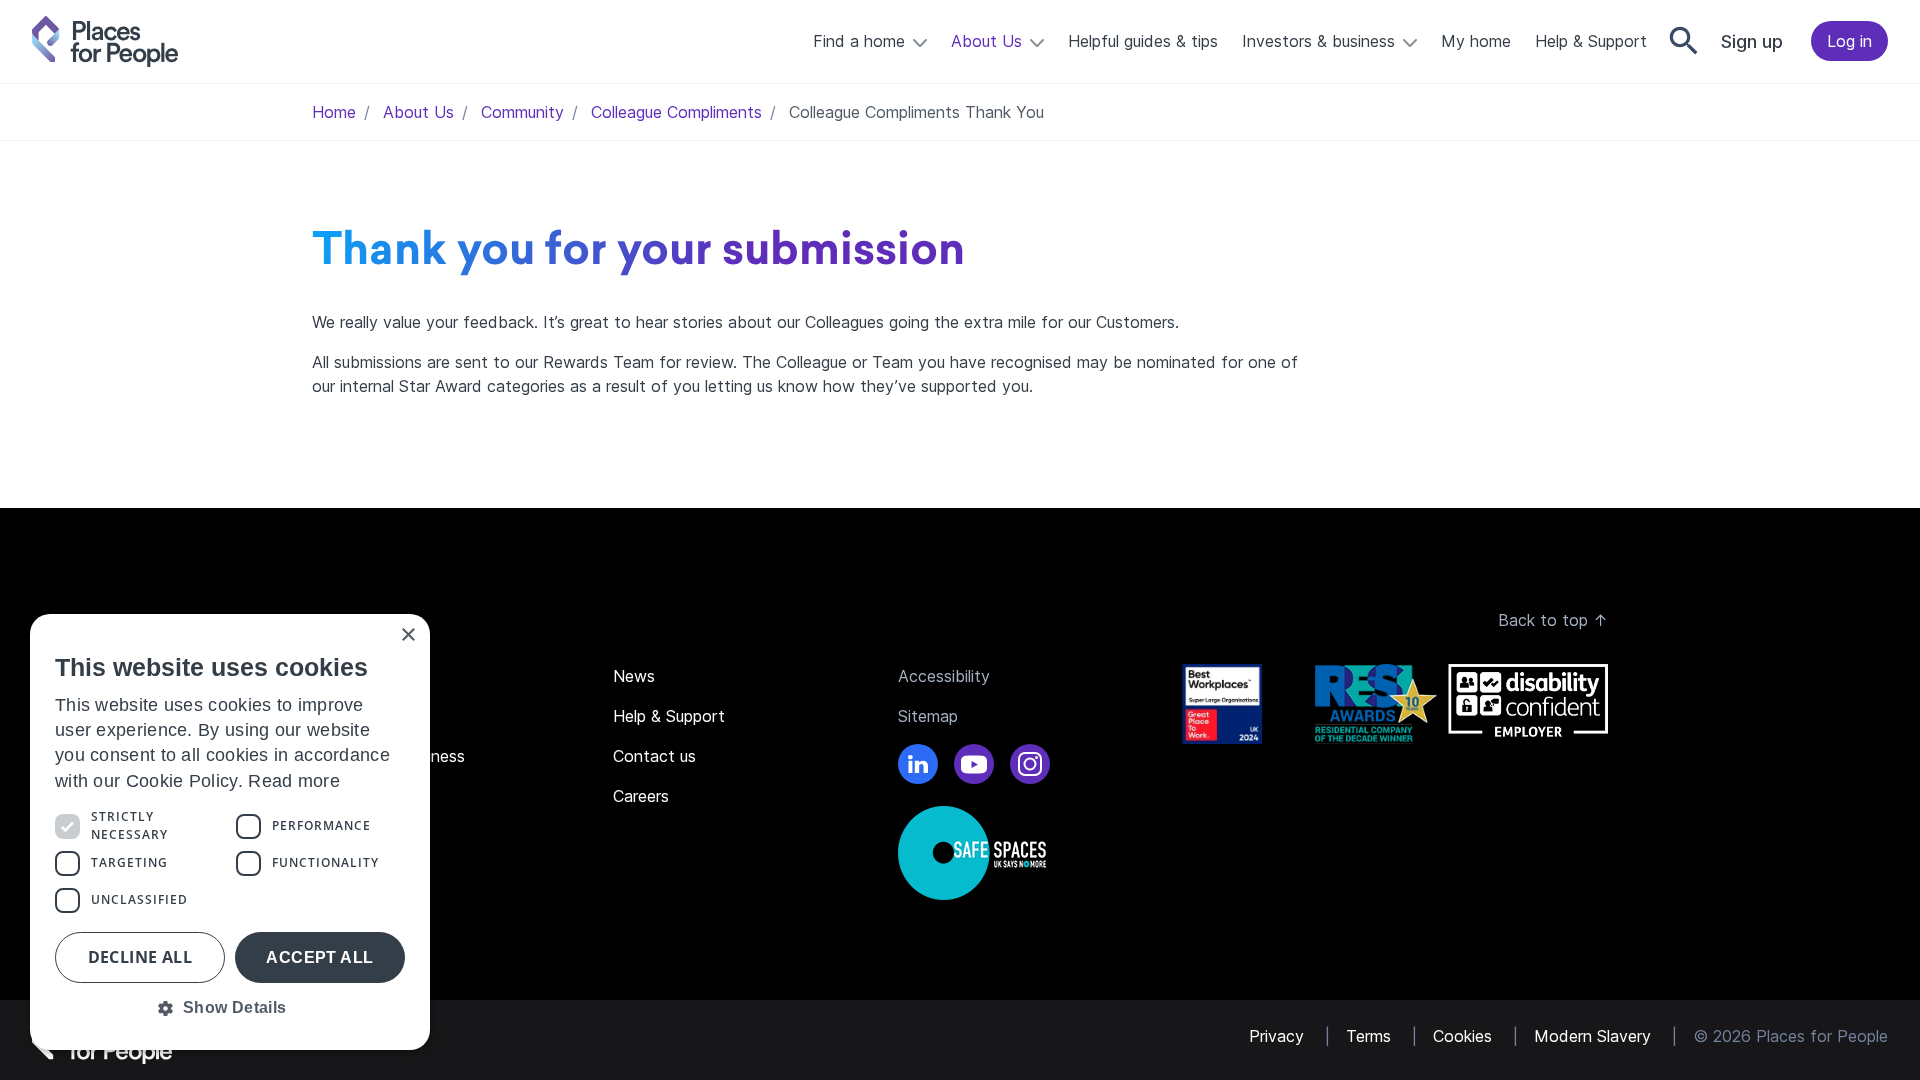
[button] (230, 1008)
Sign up (1752, 41)
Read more (294, 781)
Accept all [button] (319, 957)
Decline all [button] (140, 957)
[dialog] (230, 832)
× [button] (407, 635)
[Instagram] (1030, 767)
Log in (1849, 41)
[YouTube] (974, 767)
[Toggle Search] (1684, 41)
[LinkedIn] (918, 767)
